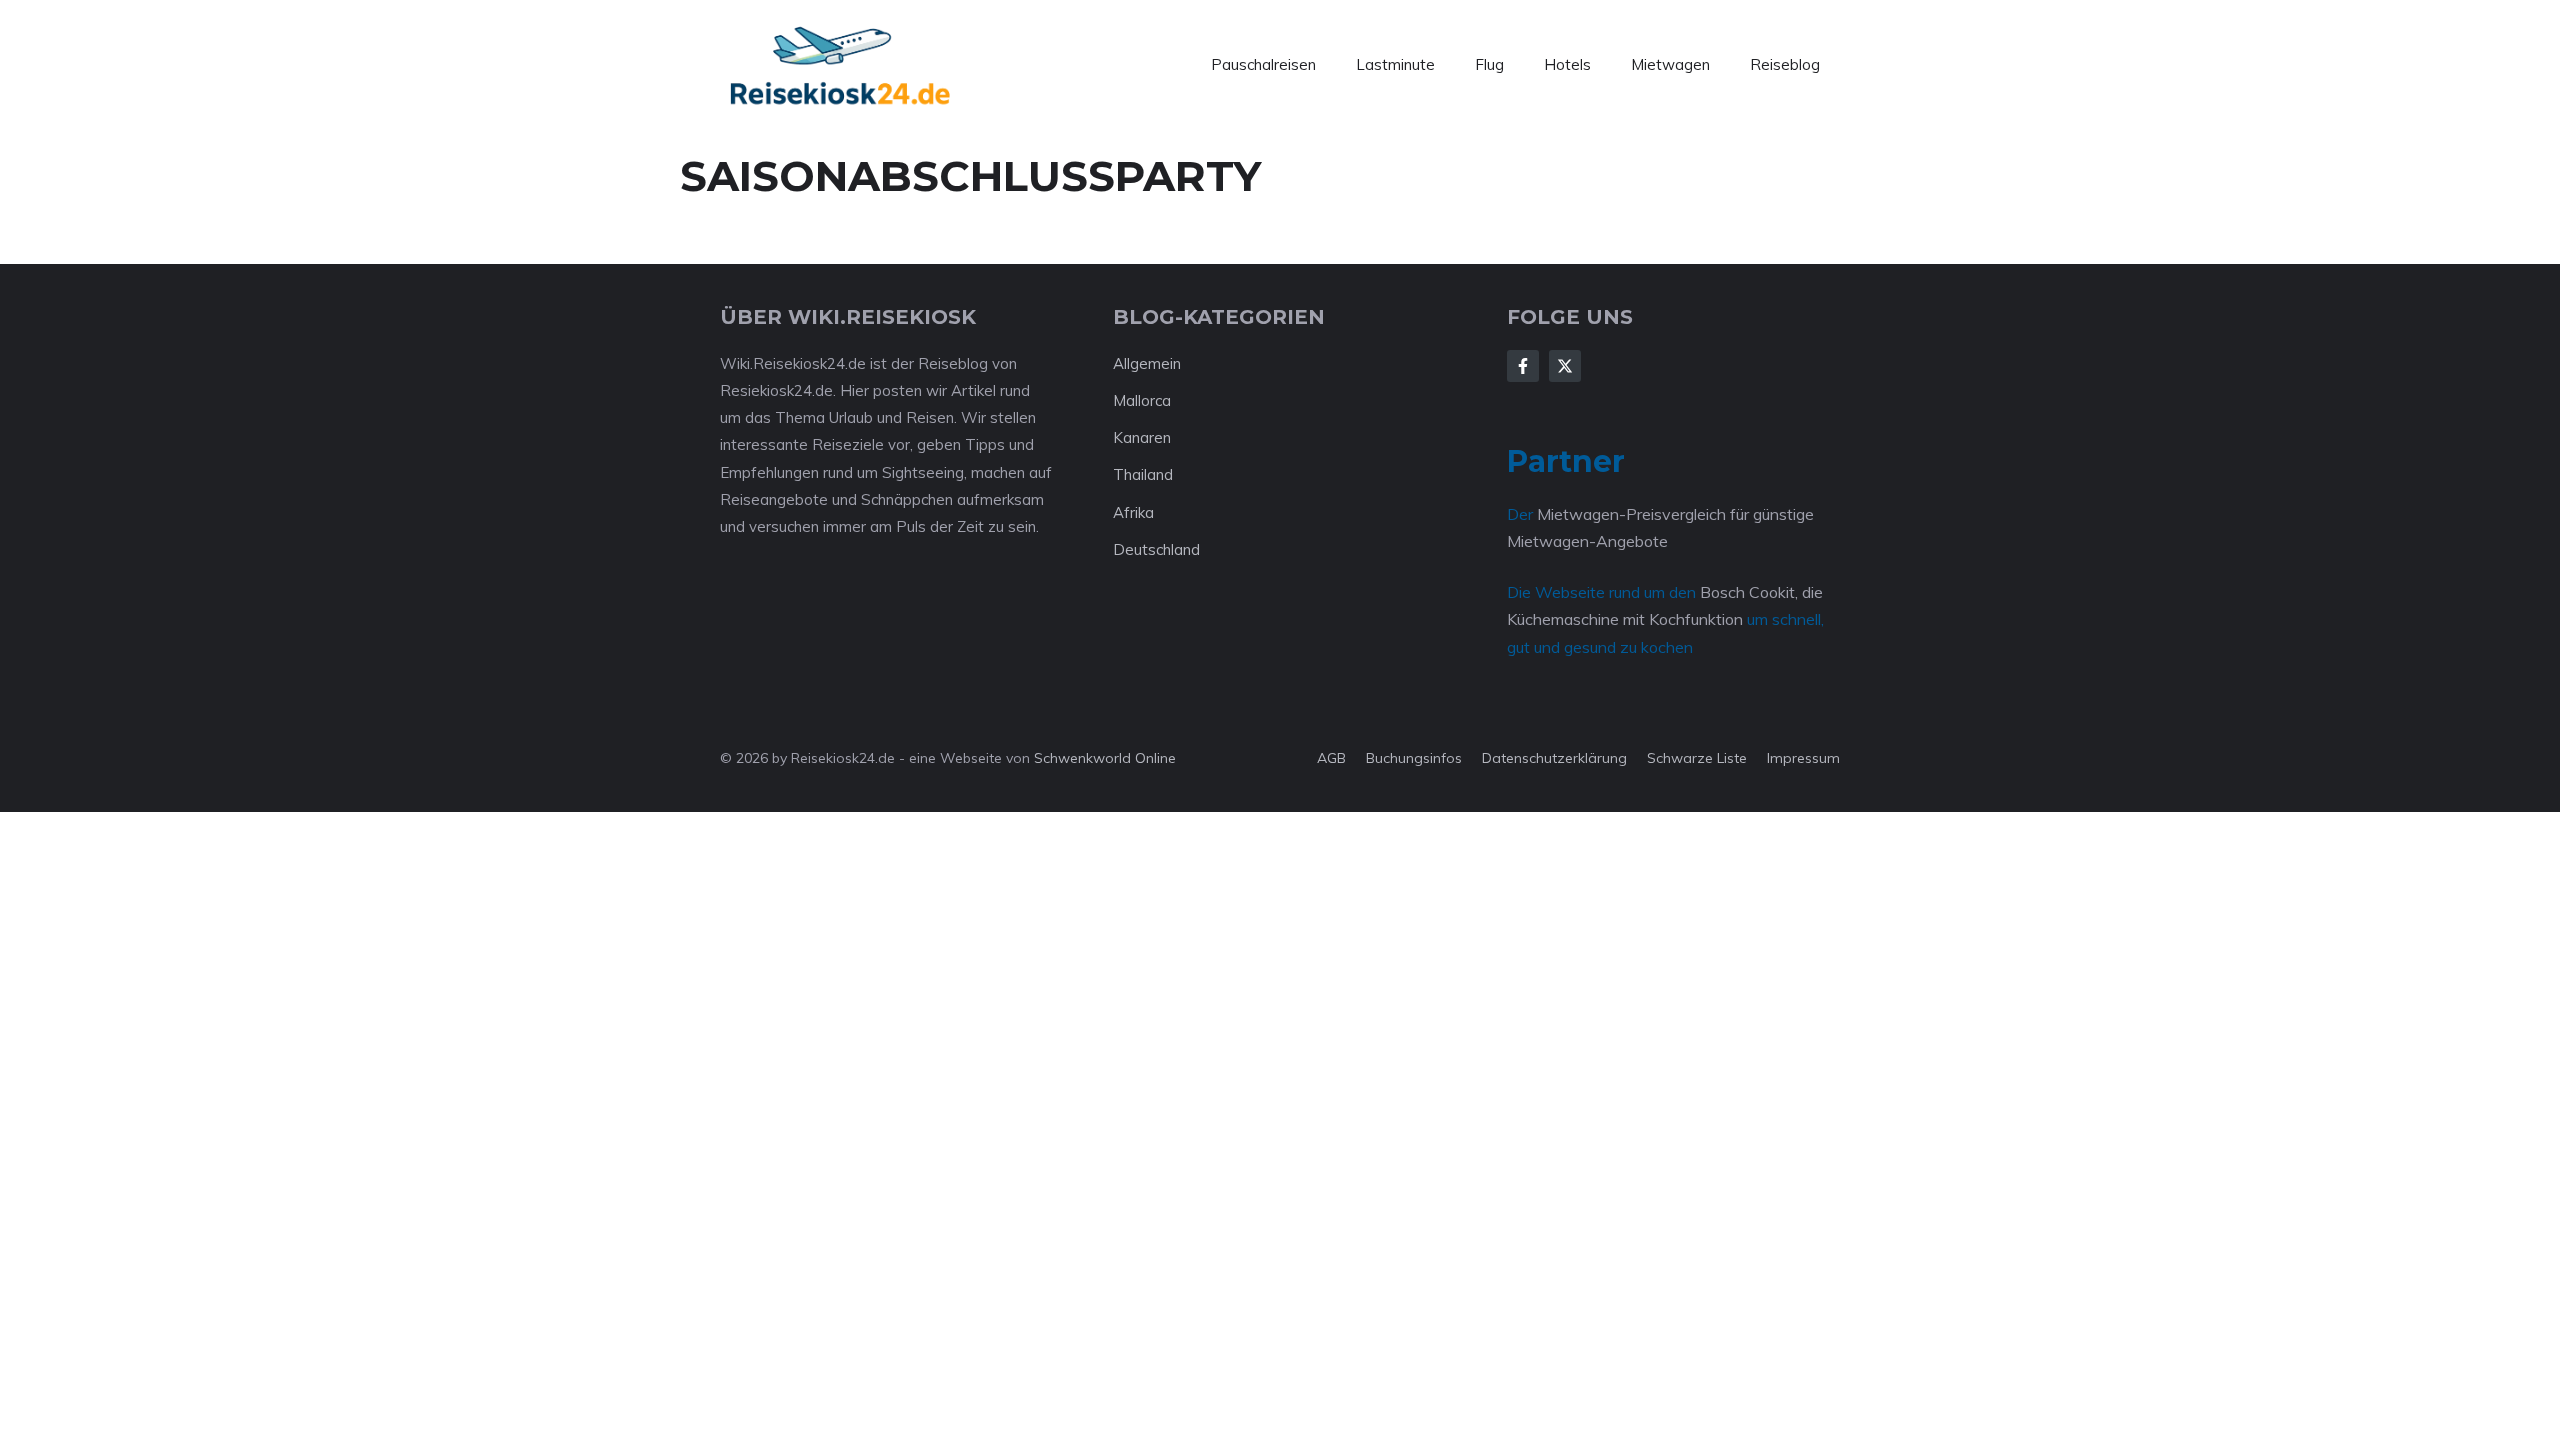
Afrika (1133, 512)
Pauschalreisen (1263, 64)
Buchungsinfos (1414, 758)
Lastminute (1395, 64)
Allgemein (1147, 363)
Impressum (1803, 758)
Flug (1489, 64)
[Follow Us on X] (1565, 366)
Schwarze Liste (1697, 758)
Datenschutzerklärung (1554, 758)
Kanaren (1142, 437)
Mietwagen (1670, 64)
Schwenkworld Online (1105, 758)
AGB (1331, 758)
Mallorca (1142, 400)
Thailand (1143, 474)
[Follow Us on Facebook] (1523, 366)
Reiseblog (1785, 64)
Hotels (1567, 64)
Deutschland (1156, 549)
